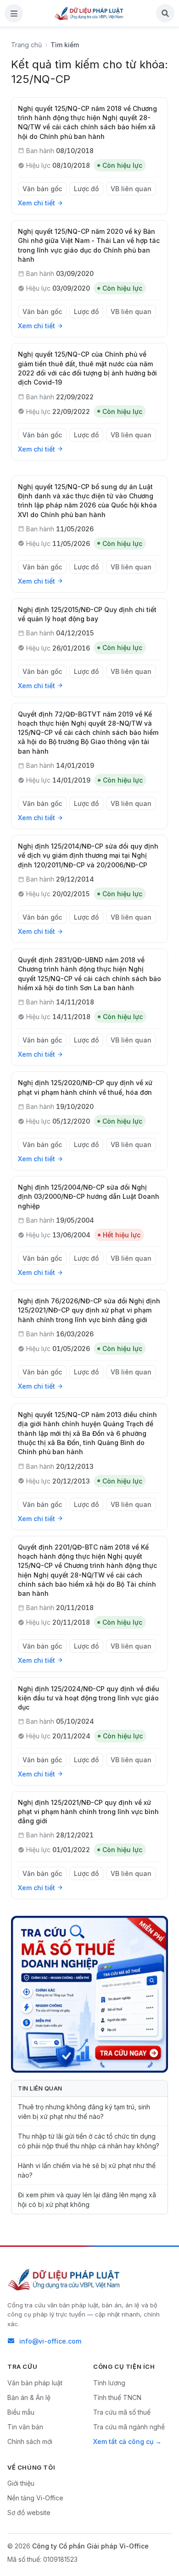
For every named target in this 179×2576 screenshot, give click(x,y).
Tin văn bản (25, 2427)
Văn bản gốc (42, 189)
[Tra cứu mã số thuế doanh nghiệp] (89, 1994)
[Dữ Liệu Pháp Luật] (65, 2279)
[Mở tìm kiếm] (165, 13)
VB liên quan (131, 189)
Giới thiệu (21, 2483)
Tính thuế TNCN (117, 2397)
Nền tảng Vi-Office (35, 2498)
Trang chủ (26, 45)
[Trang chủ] (89, 13)
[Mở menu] (14, 13)
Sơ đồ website (29, 2513)
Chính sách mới (30, 2441)
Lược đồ (86, 189)
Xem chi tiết (36, 203)
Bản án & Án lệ (29, 2397)
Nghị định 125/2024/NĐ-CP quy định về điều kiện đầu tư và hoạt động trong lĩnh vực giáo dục (89, 1698)
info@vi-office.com (50, 2341)
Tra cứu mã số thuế (122, 2412)
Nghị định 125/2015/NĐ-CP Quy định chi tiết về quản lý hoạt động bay (87, 614)
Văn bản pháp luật (35, 2383)
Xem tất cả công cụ (123, 2441)
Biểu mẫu (21, 2412)
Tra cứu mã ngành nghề (129, 2427)
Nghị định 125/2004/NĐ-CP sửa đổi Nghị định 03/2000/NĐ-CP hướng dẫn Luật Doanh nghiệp (89, 1197)
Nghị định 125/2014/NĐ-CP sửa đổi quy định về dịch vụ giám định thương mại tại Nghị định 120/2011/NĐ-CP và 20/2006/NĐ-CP (88, 855)
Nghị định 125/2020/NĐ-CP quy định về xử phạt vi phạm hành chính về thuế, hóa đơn (85, 1087)
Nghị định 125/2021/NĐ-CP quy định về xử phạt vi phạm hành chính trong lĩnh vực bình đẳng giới (88, 1812)
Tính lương (109, 2383)
